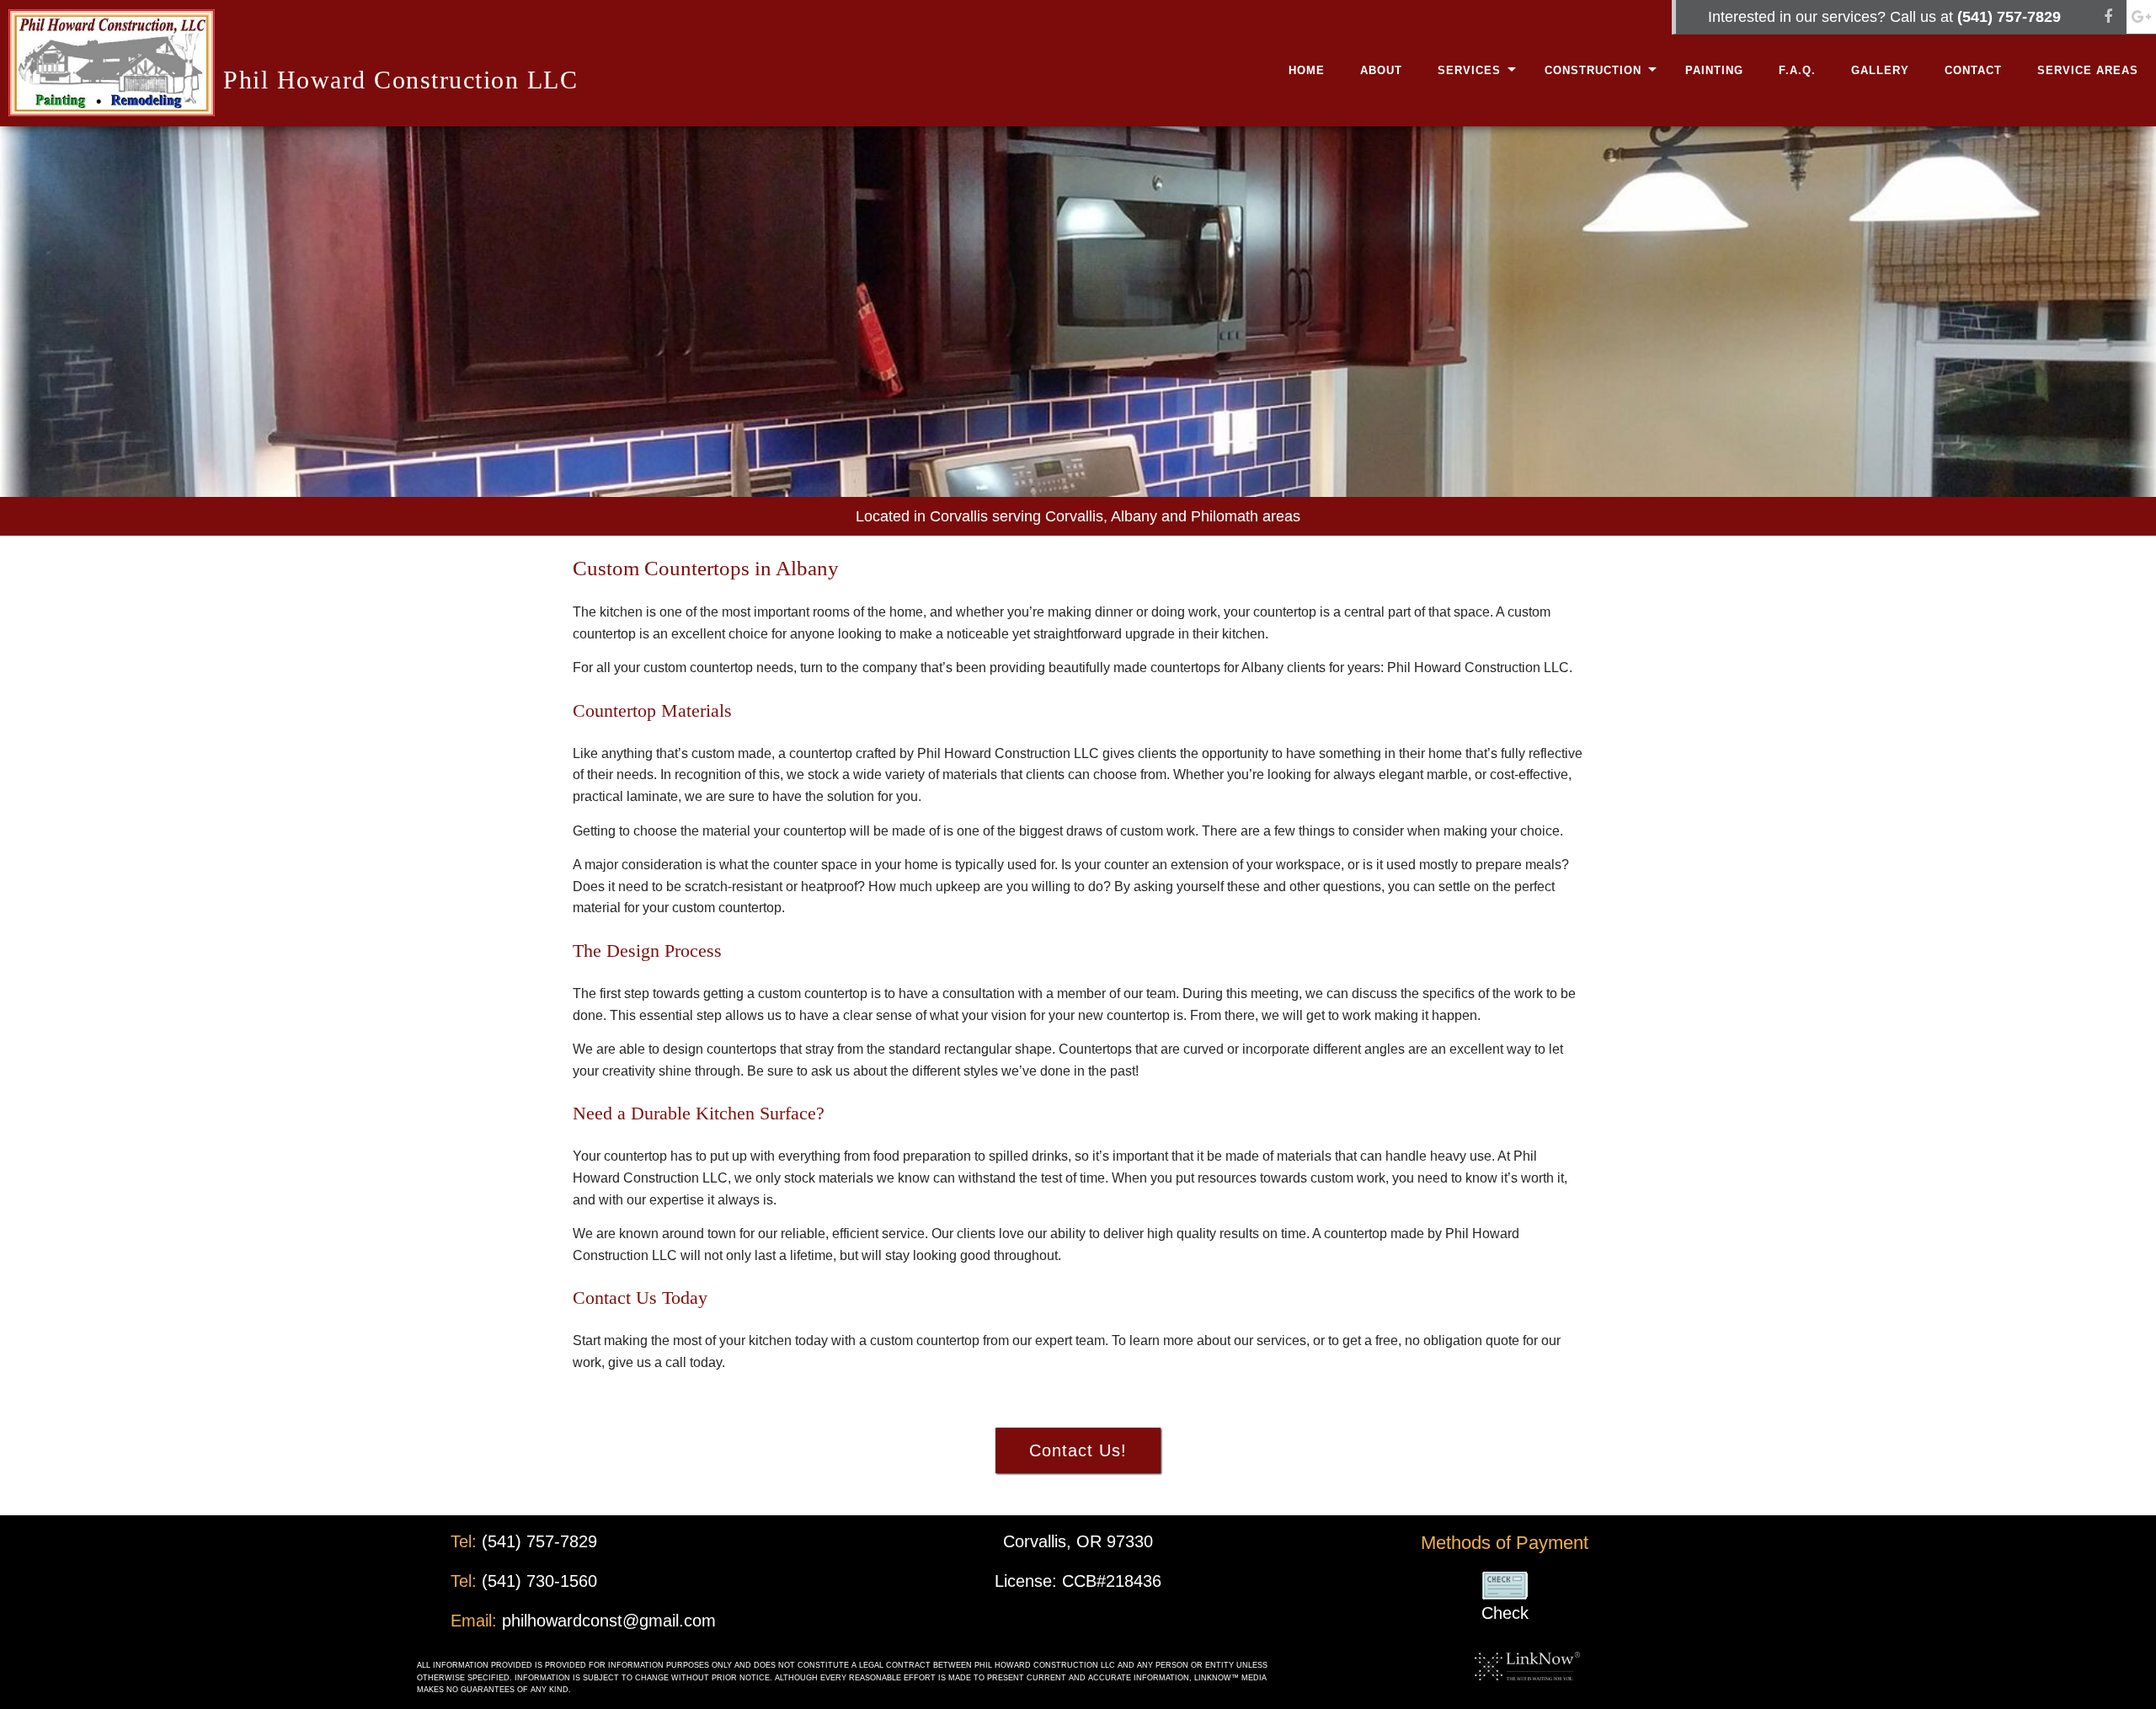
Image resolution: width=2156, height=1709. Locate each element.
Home (1307, 70)
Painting (1714, 70)
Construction (1593, 70)
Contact (1973, 70)
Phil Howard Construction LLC (400, 80)
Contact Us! (1078, 1450)
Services (1469, 70)
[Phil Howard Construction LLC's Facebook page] (2108, 17)
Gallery (1880, 70)
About (1381, 70)
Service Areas (2088, 70)
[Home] (112, 62)
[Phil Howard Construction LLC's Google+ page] (2141, 17)
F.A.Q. (1797, 70)
